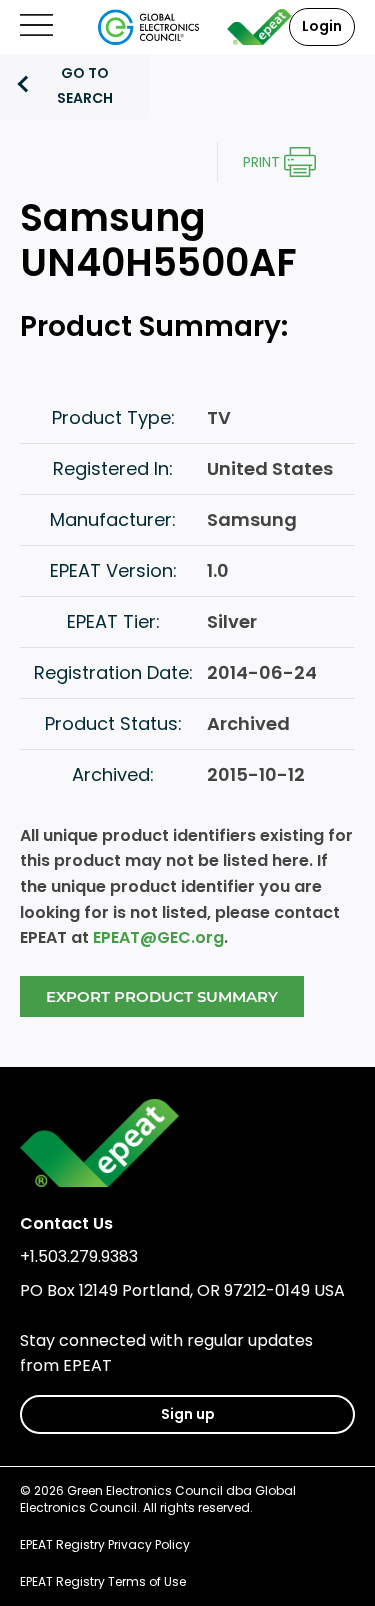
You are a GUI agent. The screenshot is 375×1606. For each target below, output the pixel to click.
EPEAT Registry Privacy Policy (105, 1544)
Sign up (188, 1414)
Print (261, 162)
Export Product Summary (162, 996)
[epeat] (260, 27)
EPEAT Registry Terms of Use (103, 1581)
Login (322, 26)
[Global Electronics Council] (148, 27)
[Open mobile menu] (36, 26)
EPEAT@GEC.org (158, 937)
